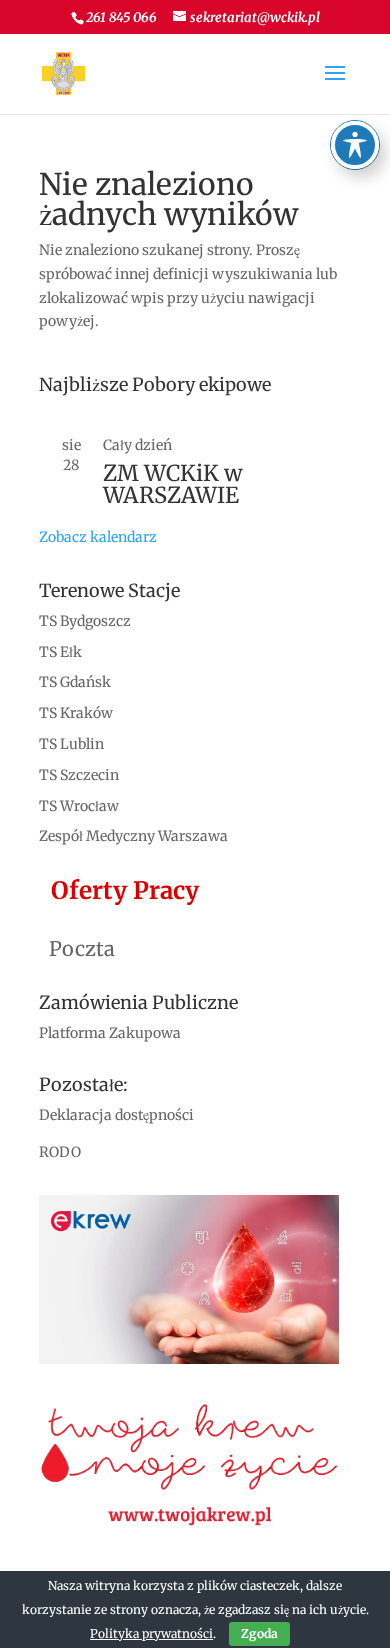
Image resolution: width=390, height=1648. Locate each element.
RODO (60, 1152)
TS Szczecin (79, 775)
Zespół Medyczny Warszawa (133, 836)
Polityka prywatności (151, 1633)
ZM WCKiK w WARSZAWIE (173, 484)
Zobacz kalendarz (98, 537)
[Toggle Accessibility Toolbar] (355, 145)
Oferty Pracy (119, 890)
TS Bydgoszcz (85, 621)
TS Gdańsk (75, 682)
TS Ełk (60, 652)
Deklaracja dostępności (116, 1115)
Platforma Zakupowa (110, 1033)
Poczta (77, 948)
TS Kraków (76, 713)
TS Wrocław (79, 806)
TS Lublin (71, 744)
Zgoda (259, 1633)
